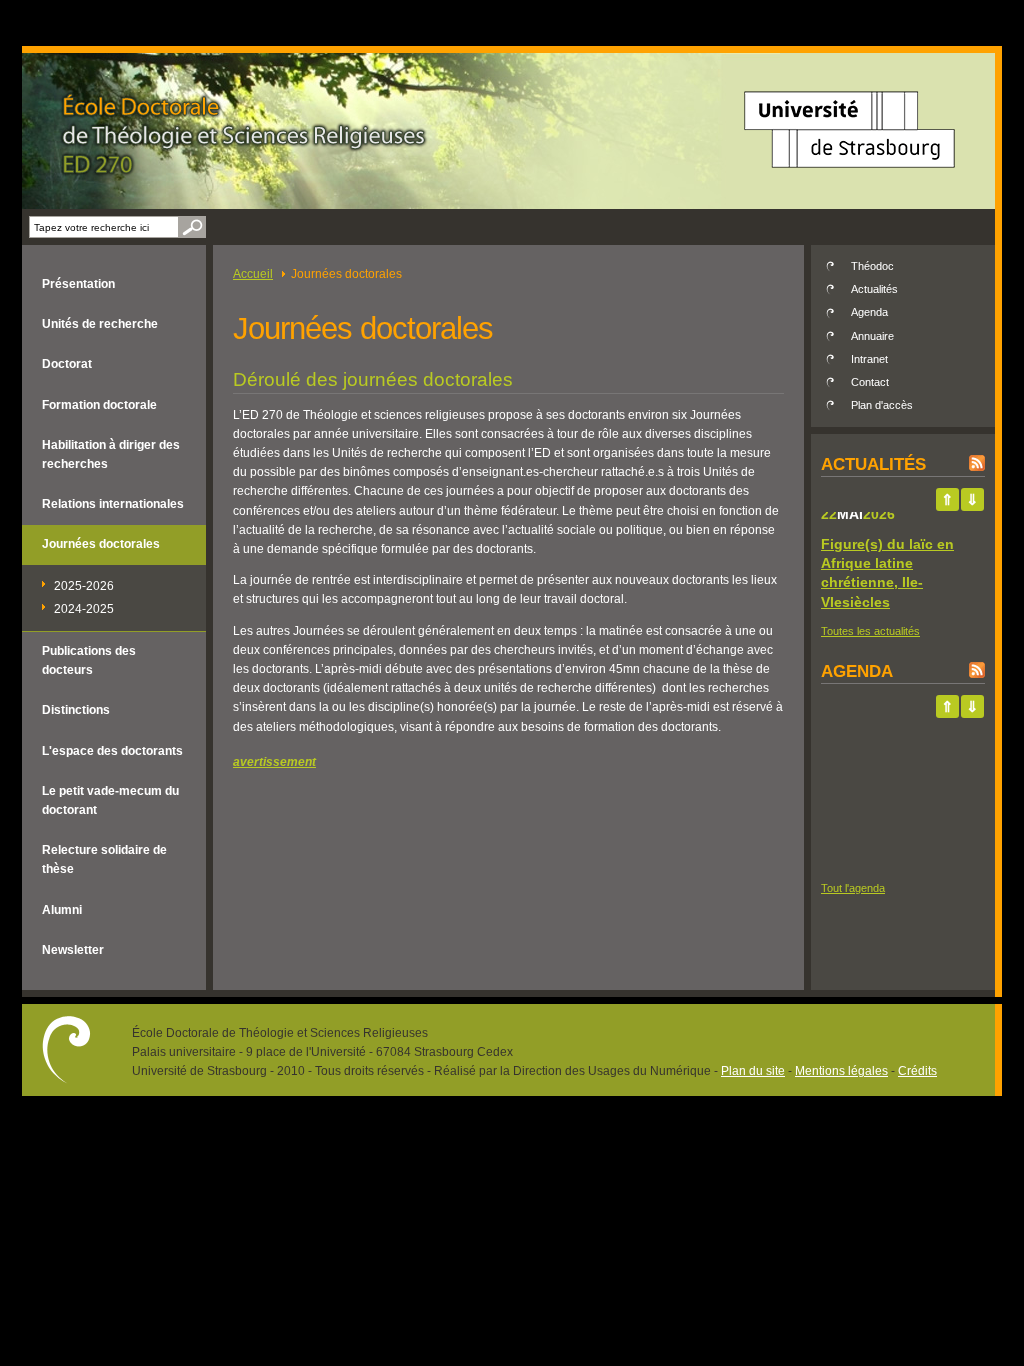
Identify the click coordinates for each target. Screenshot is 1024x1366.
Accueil (253, 274)
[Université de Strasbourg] (849, 175)
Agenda (869, 312)
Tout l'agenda (853, 888)
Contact (870, 382)
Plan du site (753, 1071)
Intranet (869, 359)
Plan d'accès (882, 405)
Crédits (917, 1071)
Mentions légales (841, 1071)
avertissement (274, 762)
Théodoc (872, 266)
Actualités (874, 289)
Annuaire (872, 336)
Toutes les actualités (870, 631)
